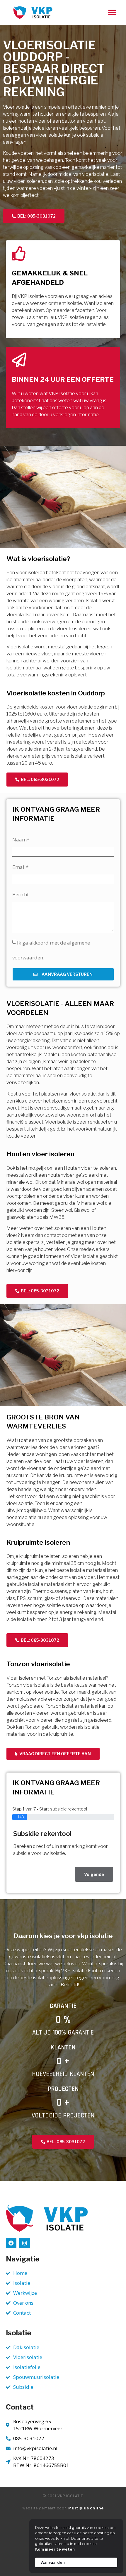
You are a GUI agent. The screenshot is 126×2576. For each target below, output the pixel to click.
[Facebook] (11, 2243)
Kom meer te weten (55, 2549)
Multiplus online (86, 2508)
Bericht (21, 894)
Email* (20, 867)
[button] (112, 12)
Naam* (21, 840)
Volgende (94, 1874)
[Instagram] (25, 2243)
